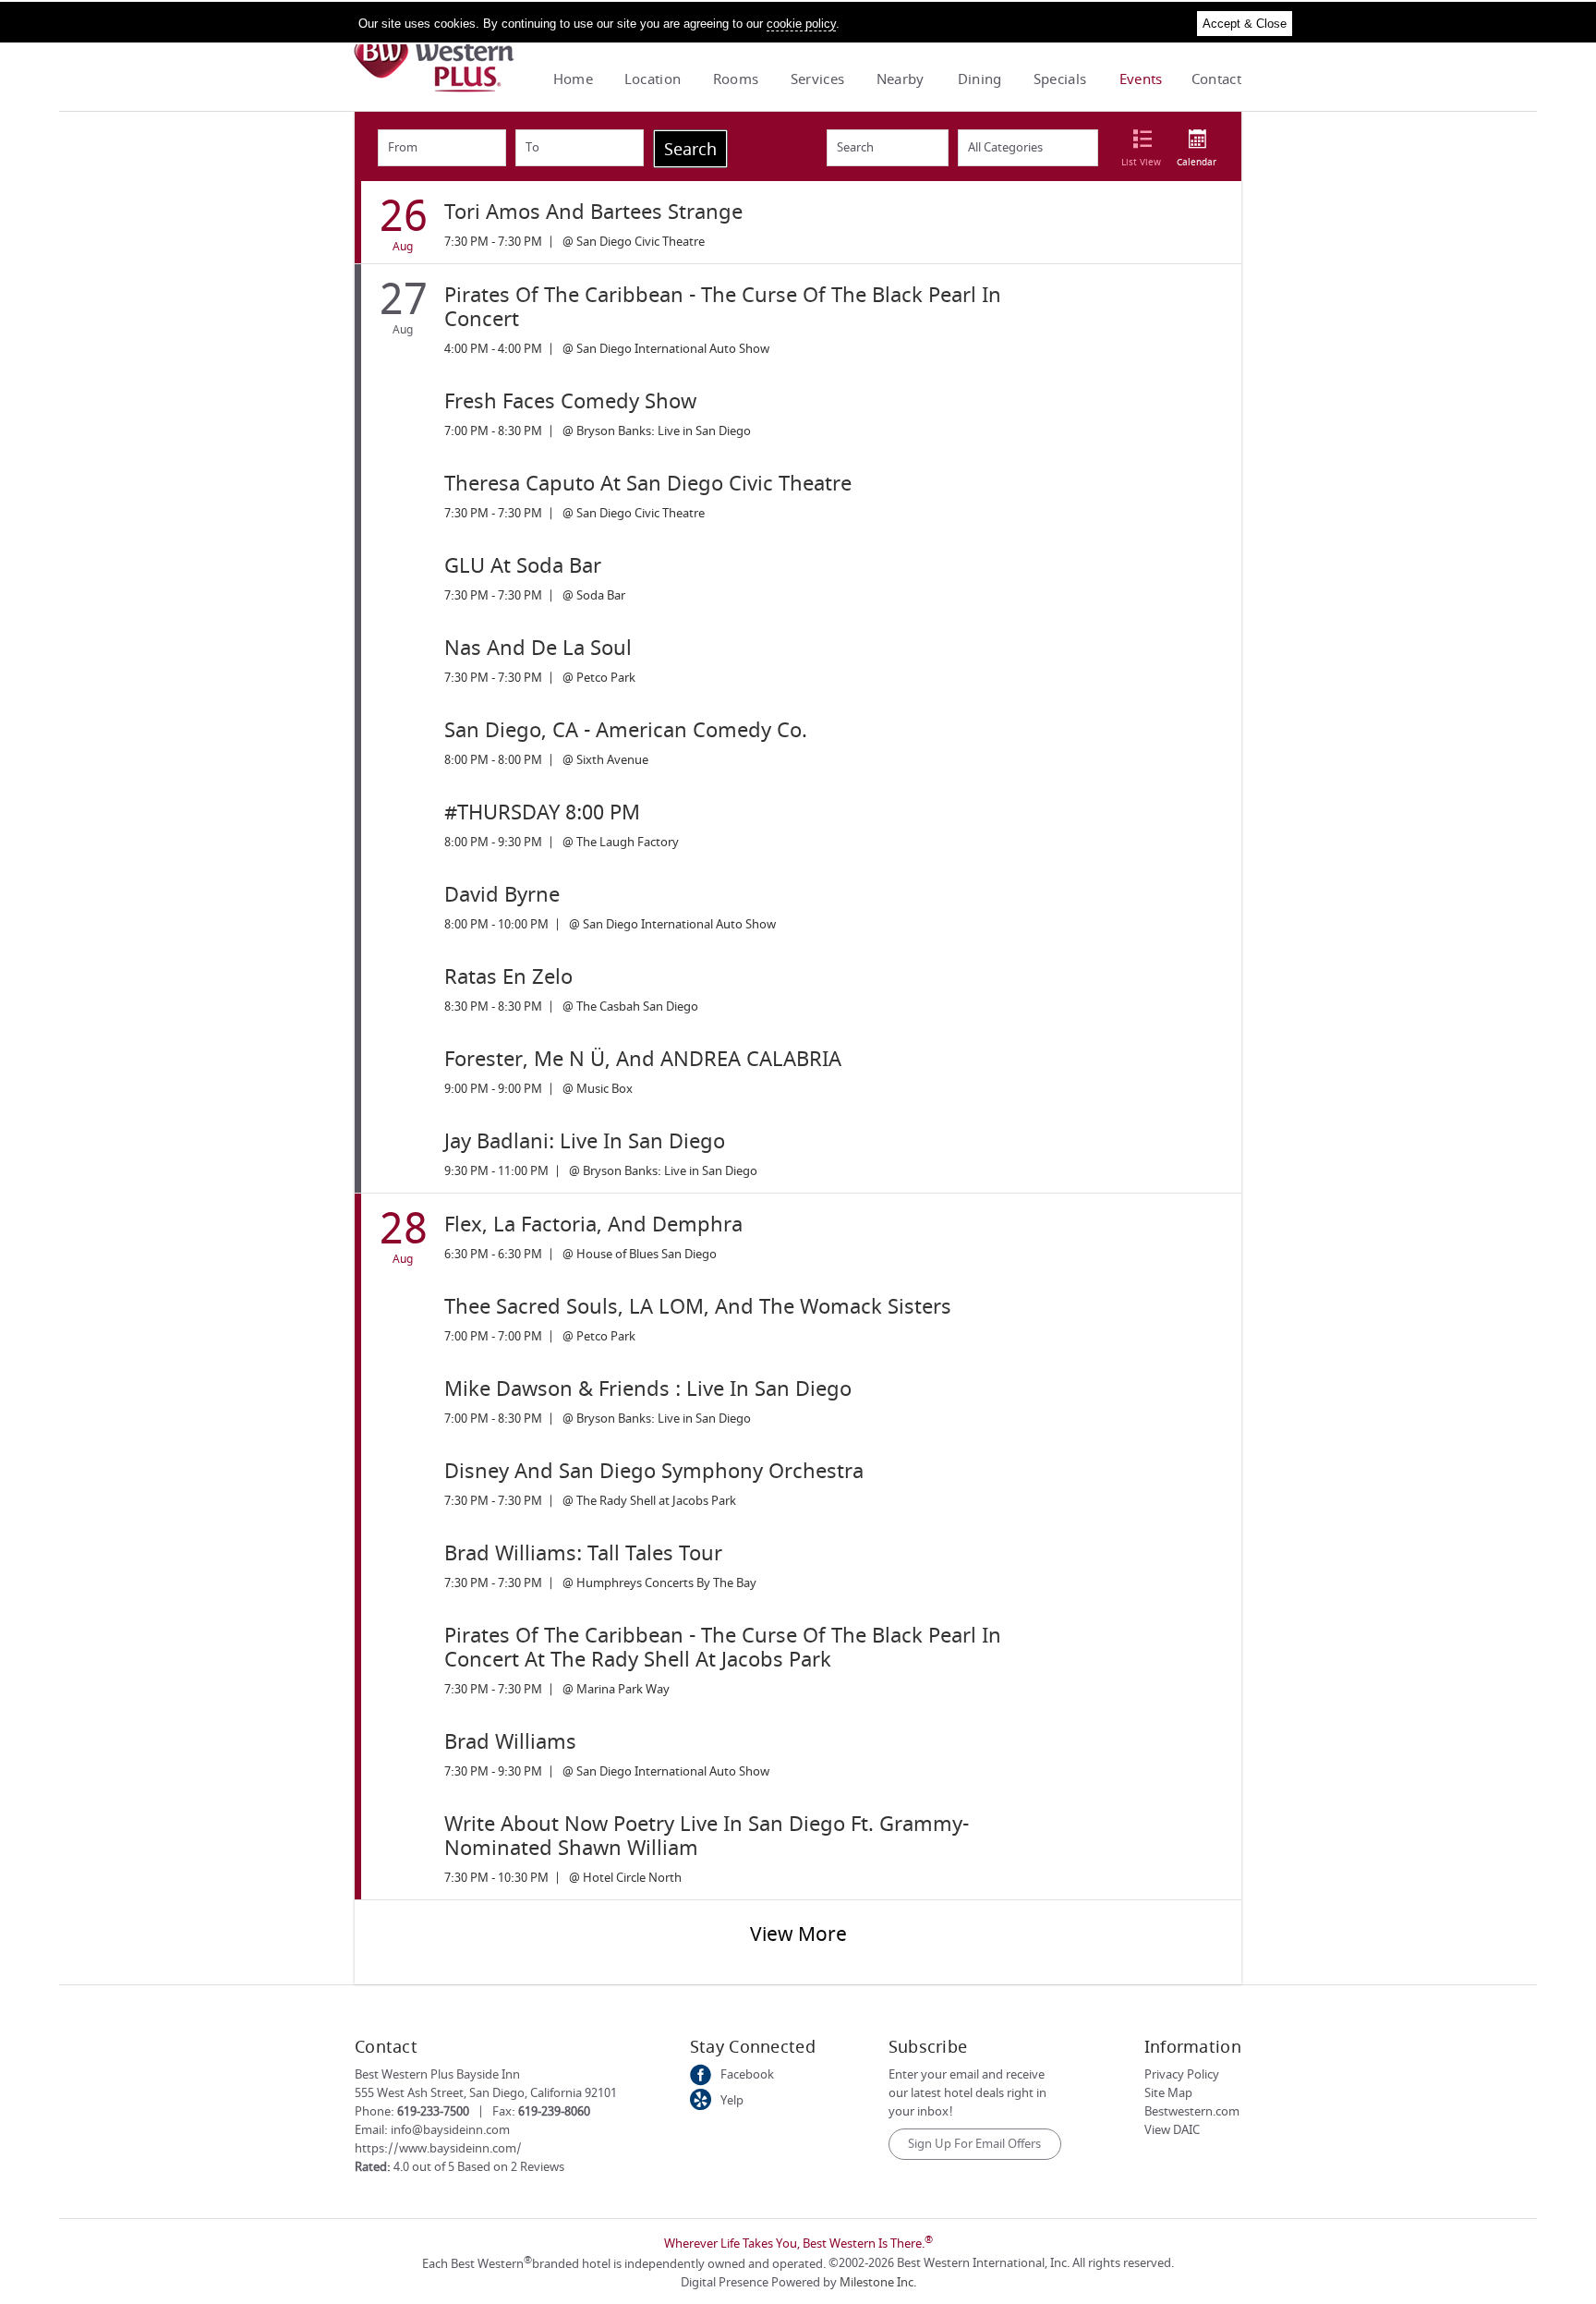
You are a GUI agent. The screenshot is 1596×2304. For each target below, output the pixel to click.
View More (798, 1935)
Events (1141, 79)
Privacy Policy (1182, 2074)
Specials (1060, 79)
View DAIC (1172, 2130)
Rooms (736, 79)
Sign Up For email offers (974, 2144)
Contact (1216, 79)
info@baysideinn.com (450, 2130)
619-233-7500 (433, 2111)
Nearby (901, 79)
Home (573, 79)
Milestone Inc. (878, 2282)
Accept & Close (1245, 24)
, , (486, 2093)
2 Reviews (538, 2167)
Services (817, 79)
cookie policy (801, 24)
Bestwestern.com (1192, 2111)
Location (653, 79)
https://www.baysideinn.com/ (438, 2148)
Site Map (1168, 2093)
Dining (980, 79)
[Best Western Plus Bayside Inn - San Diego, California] (434, 88)
